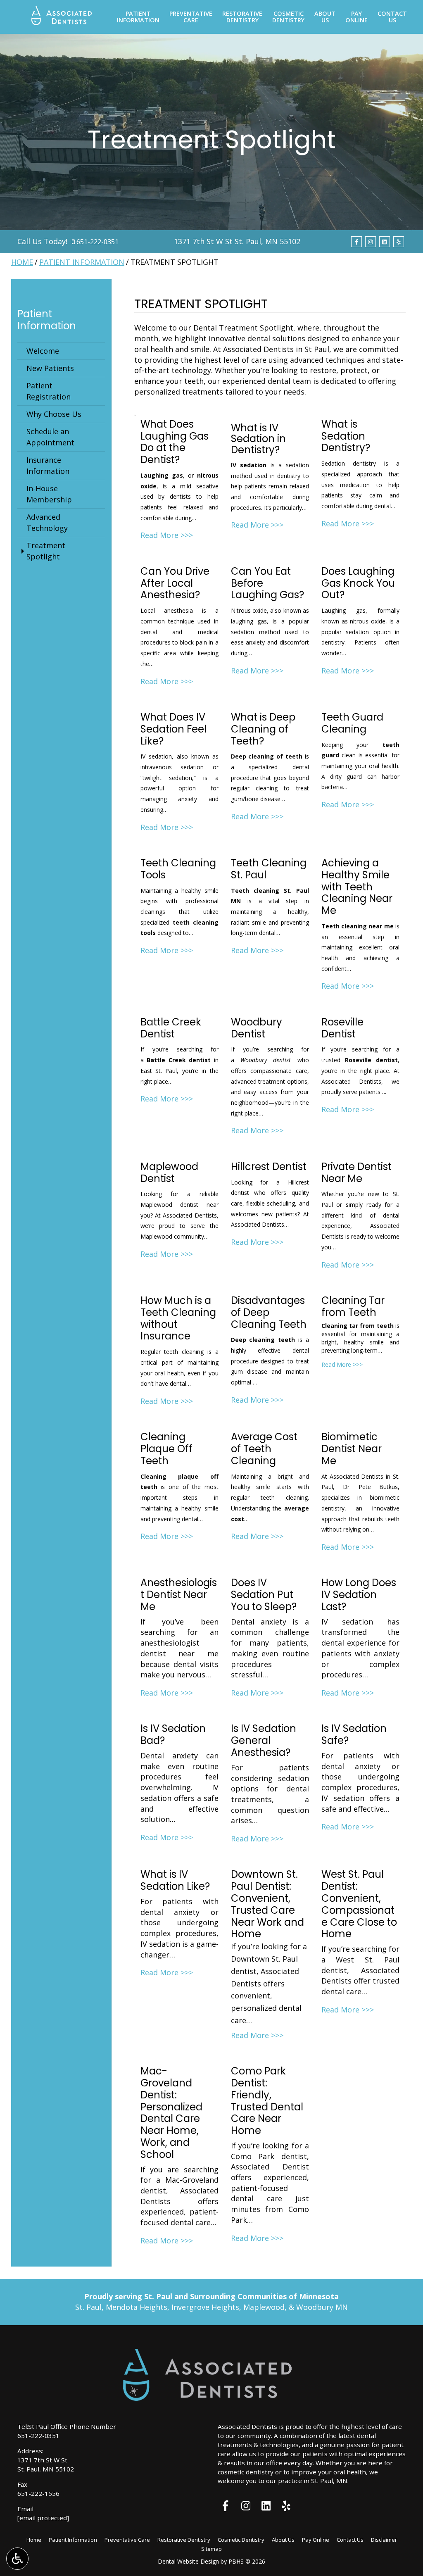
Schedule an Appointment (50, 437)
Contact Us (350, 2540)
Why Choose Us (54, 414)
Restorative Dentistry (184, 2540)
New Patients (50, 368)
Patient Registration (49, 391)
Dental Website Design (188, 2561)
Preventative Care (127, 2540)
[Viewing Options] (17, 2559)
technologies (279, 2445)
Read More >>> (167, 535)
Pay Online (316, 2540)
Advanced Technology (47, 522)
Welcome (43, 351)
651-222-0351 (97, 242)
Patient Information (82, 262)
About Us (283, 2540)
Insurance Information (48, 465)
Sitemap (211, 2549)
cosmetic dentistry (246, 2472)
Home (22, 262)
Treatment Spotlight (46, 551)
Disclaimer (384, 2540)
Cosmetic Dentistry (241, 2540)
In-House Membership (49, 494)
